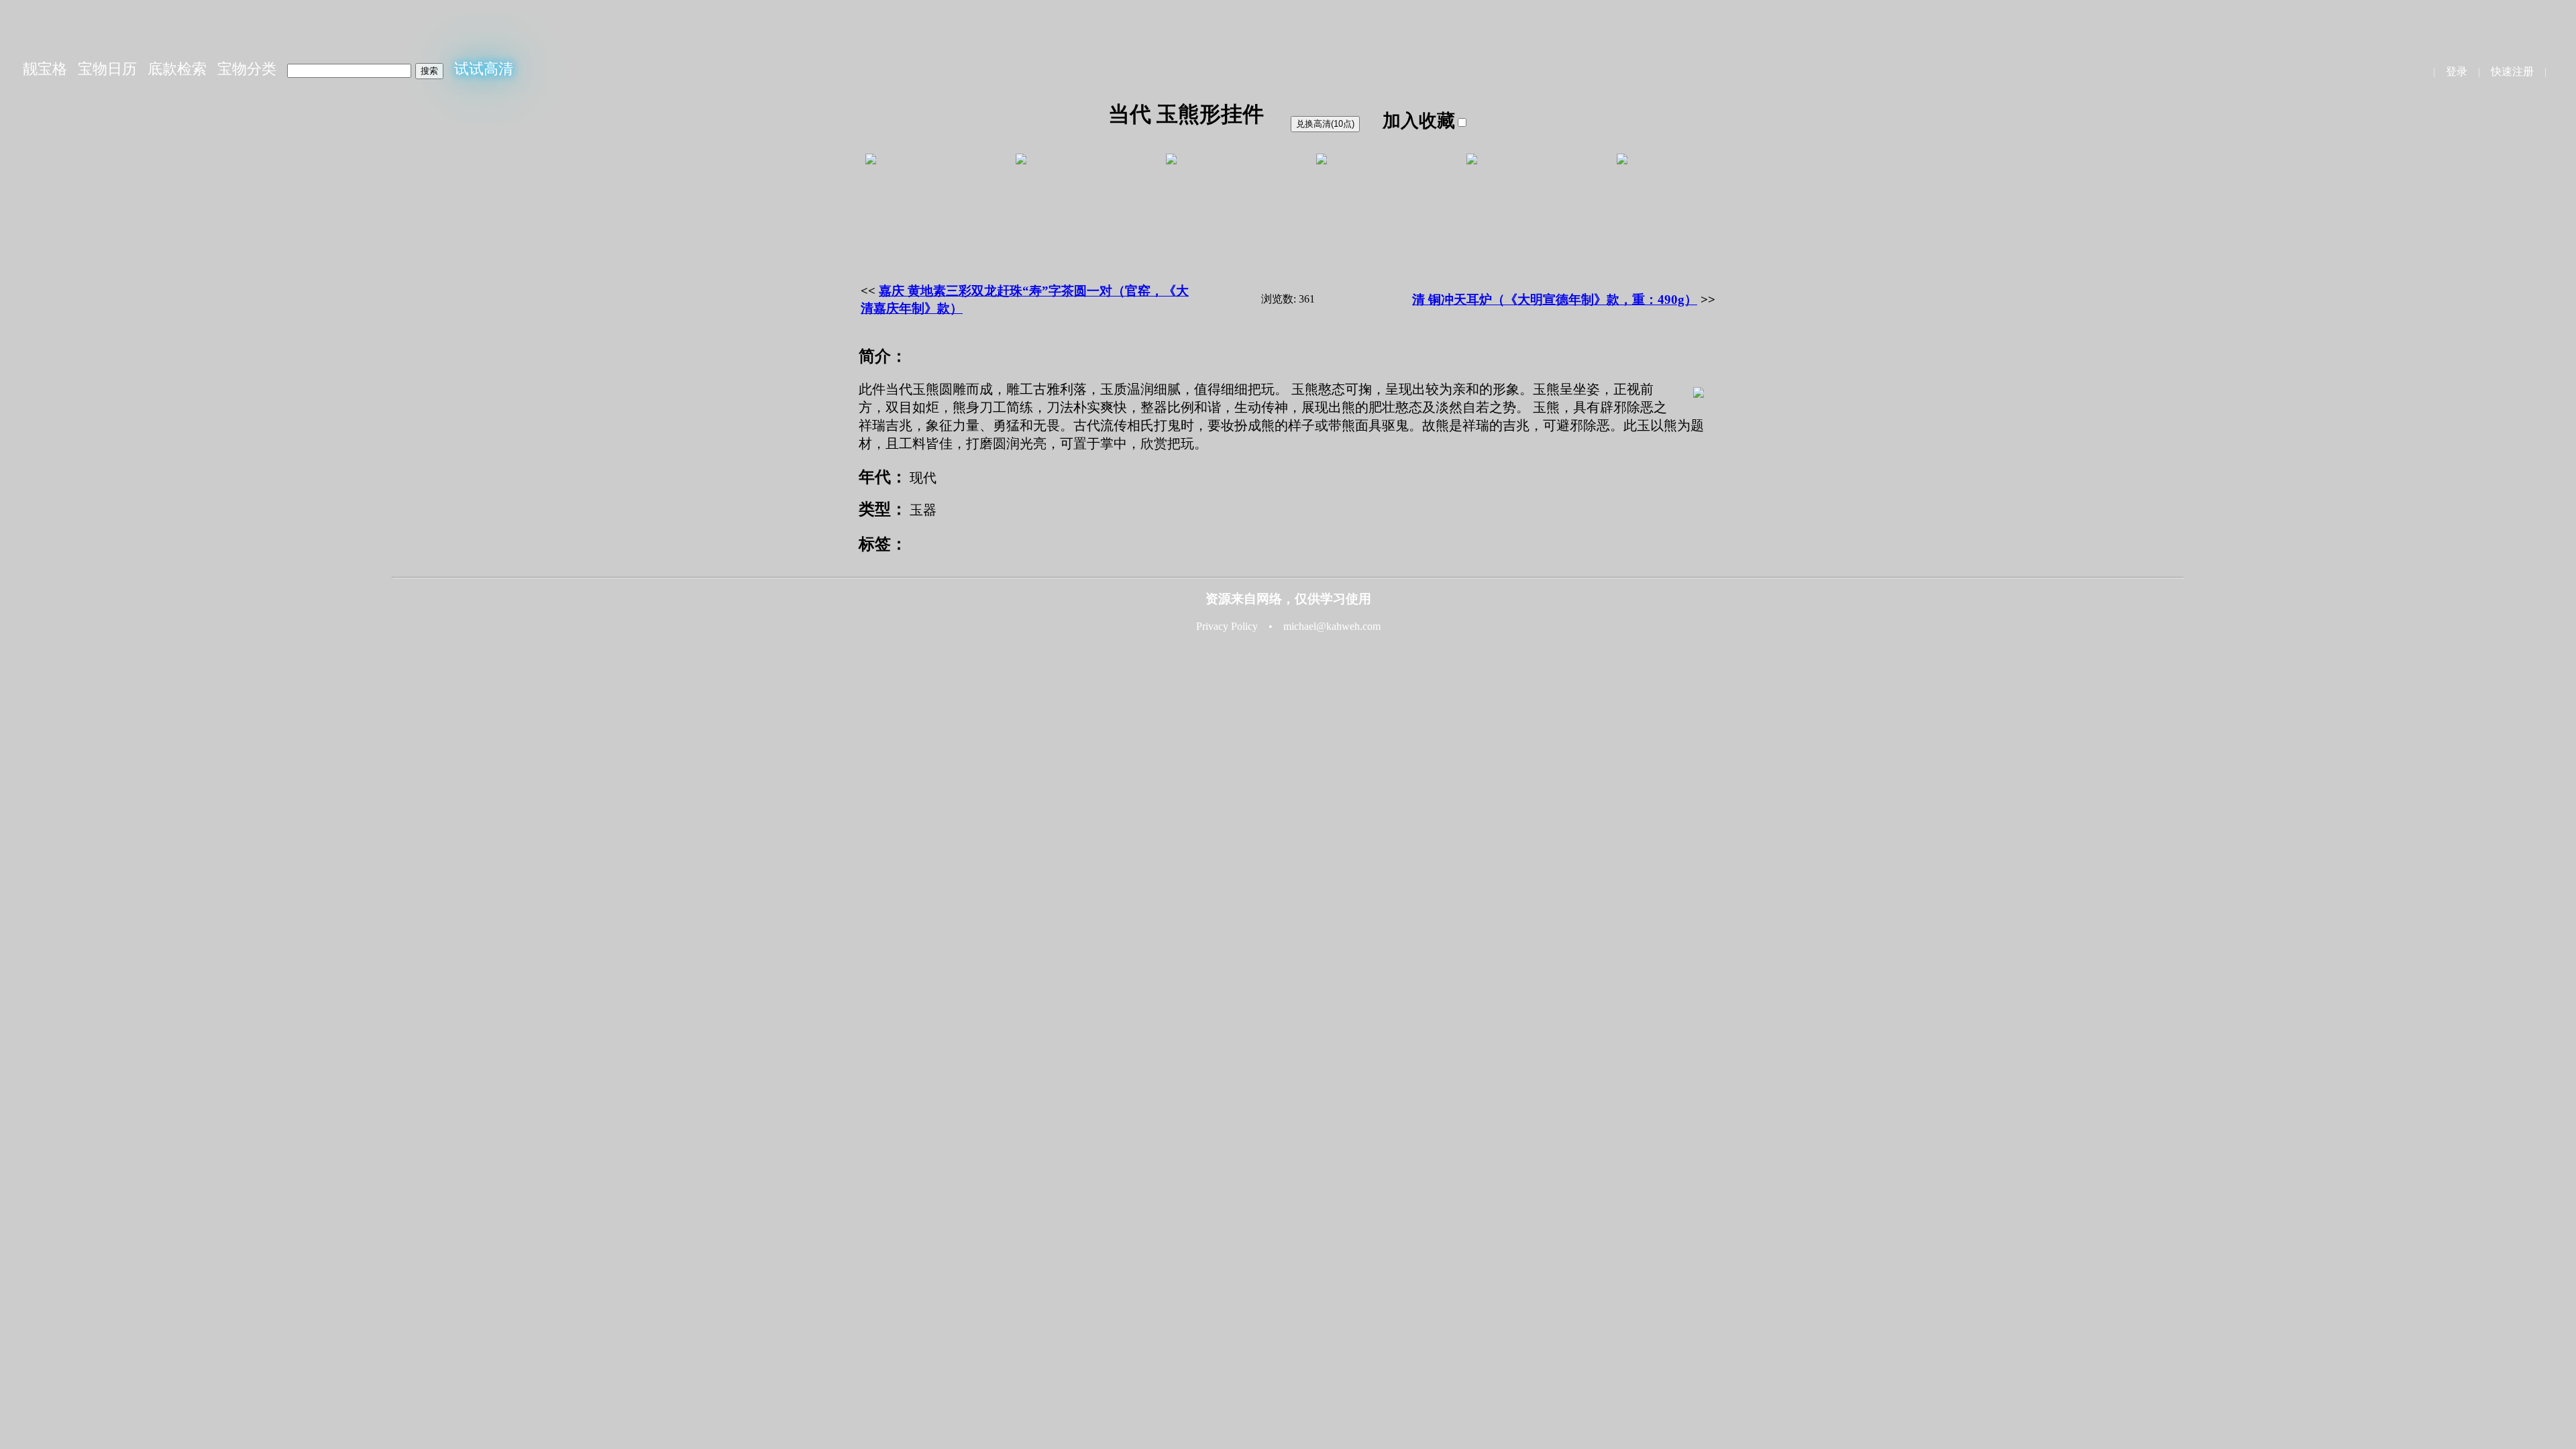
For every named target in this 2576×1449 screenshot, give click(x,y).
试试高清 (484, 69)
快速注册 (2512, 71)
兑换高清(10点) (1325, 124)
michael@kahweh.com (1332, 626)
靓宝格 (45, 69)
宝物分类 (247, 69)
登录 (2457, 71)
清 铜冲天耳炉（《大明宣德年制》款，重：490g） (1555, 300)
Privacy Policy (1227, 626)
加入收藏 (1419, 121)
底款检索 (177, 69)
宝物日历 (107, 69)
